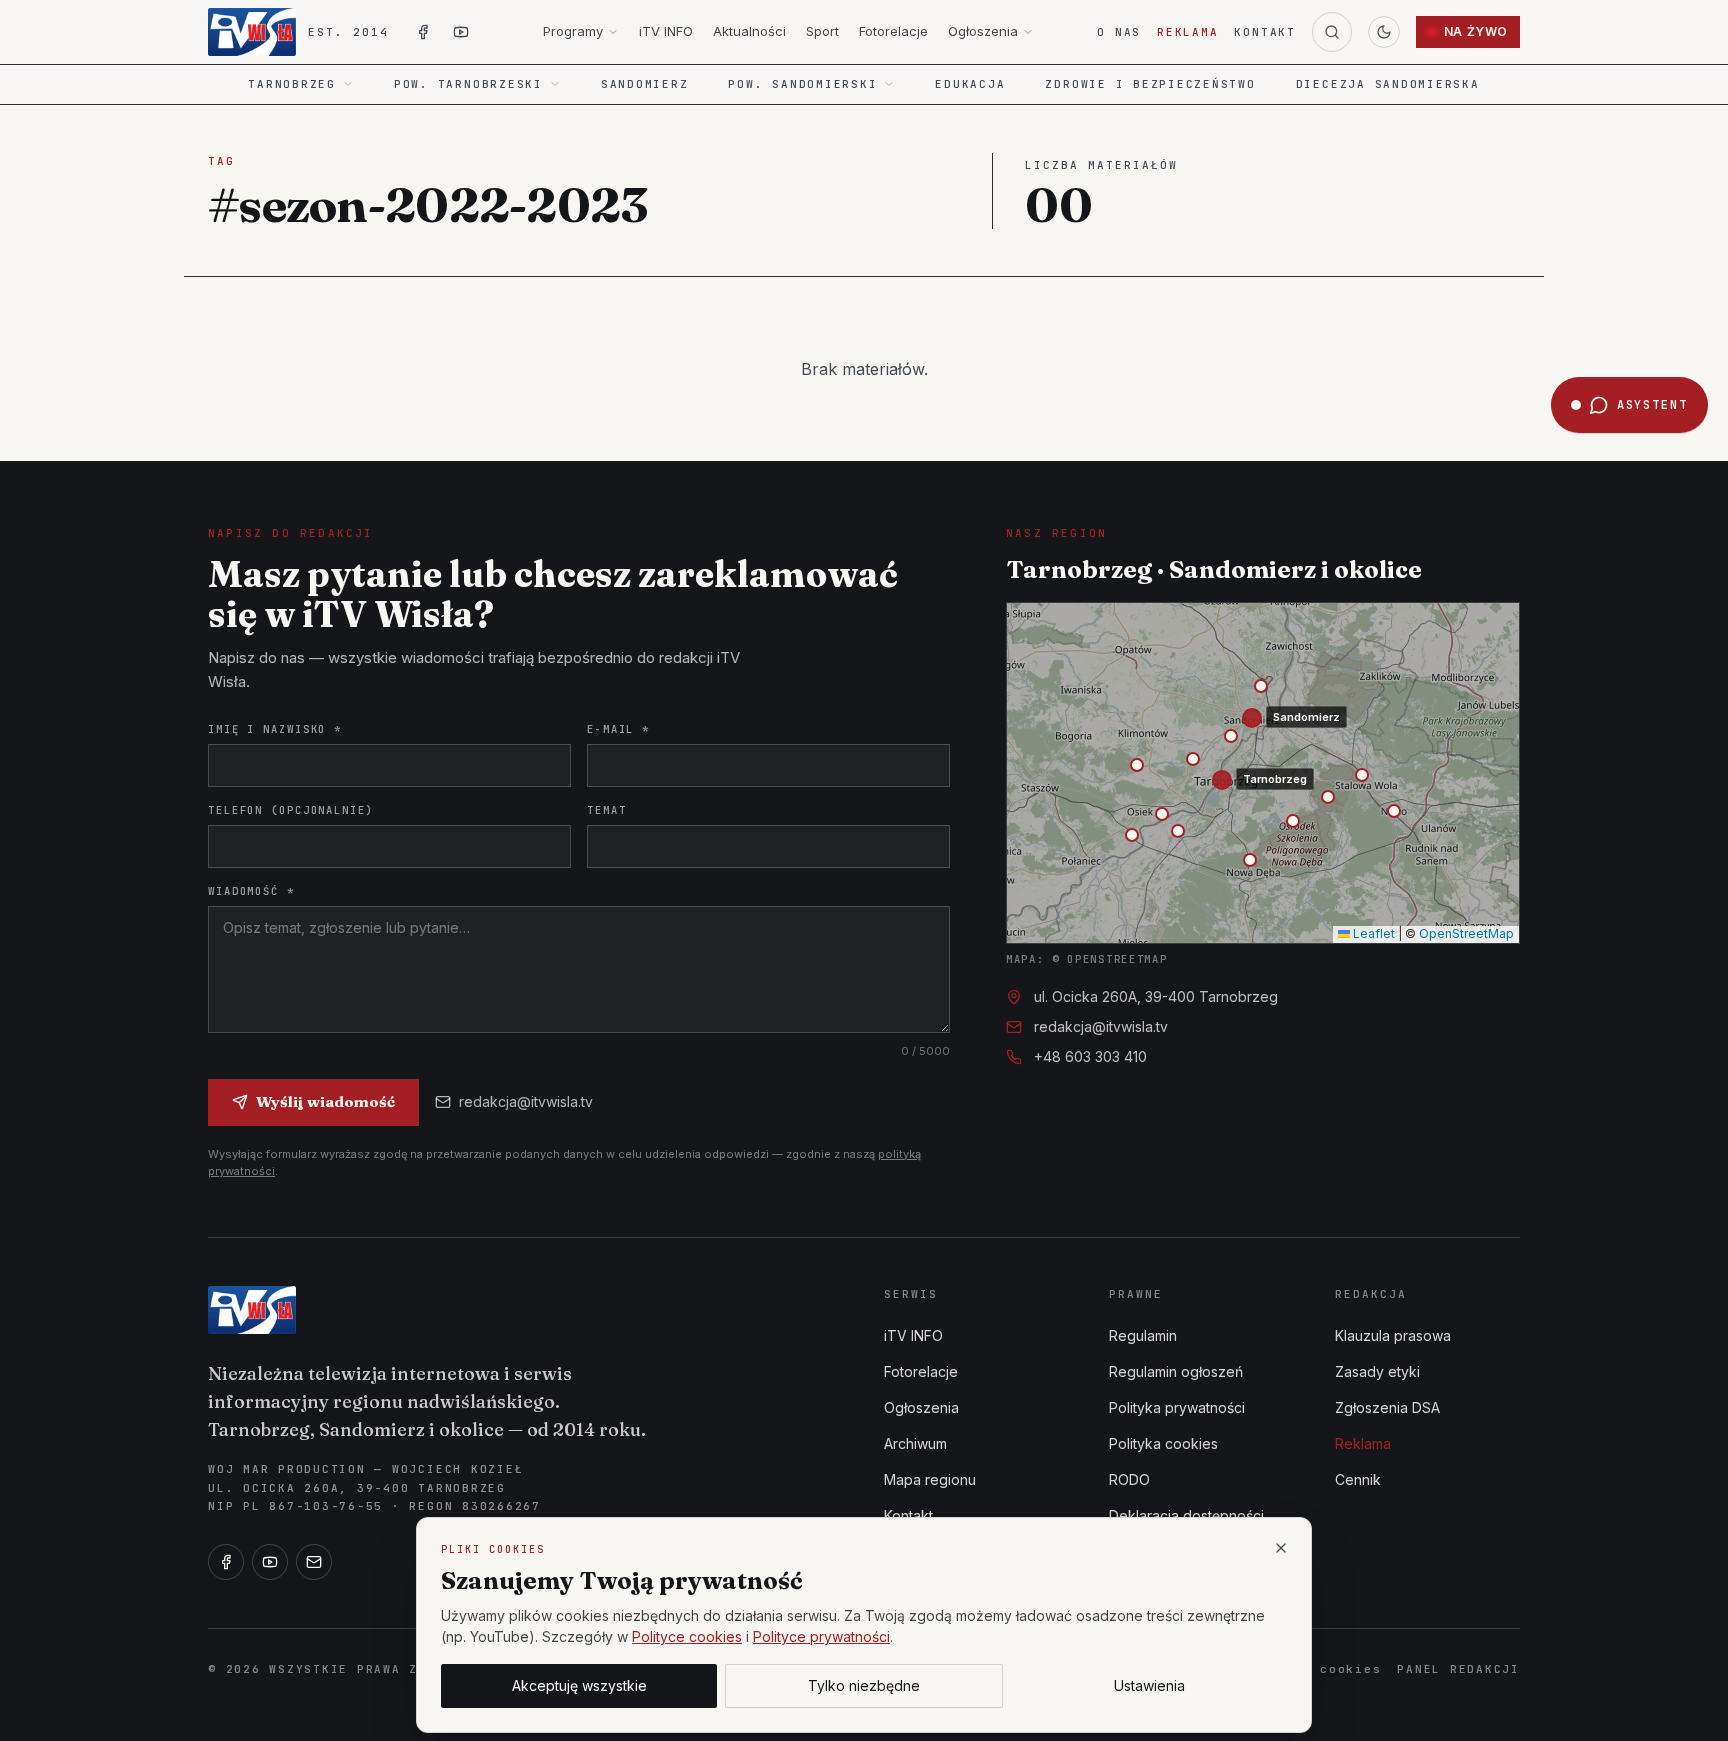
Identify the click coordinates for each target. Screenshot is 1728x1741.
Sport (822, 31)
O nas (1119, 32)
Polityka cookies (1163, 1443)
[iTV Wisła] (252, 1310)
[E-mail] (314, 1562)
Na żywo (1476, 31)
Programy (573, 31)
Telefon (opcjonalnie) (291, 810)
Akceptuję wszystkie (579, 1685)
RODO (1129, 1479)
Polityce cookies (687, 1636)
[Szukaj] (1332, 32)
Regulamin (1143, 1335)
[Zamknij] (1281, 1548)
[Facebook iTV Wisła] (423, 32)
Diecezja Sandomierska (1388, 84)
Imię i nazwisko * (275, 729)
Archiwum (915, 1443)
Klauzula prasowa (1393, 1335)
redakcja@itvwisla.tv (526, 1101)
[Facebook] (226, 1562)
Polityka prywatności (1177, 1407)
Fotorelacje (893, 31)
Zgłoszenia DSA (1387, 1407)
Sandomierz (645, 84)
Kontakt (1264, 32)
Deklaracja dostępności (1186, 1515)
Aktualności (749, 31)
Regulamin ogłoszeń (1176, 1371)
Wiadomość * (251, 891)
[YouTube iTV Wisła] (461, 32)
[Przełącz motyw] (1384, 32)
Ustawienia (1149, 1685)
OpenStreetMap (1466, 933)
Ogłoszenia (983, 31)
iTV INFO (666, 31)
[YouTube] (270, 1562)
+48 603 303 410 (1090, 1056)
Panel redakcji (1458, 1669)
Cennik (1358, 1479)
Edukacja (970, 84)
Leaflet (1372, 933)
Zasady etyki (1377, 1371)
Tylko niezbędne (864, 1685)
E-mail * (618, 729)
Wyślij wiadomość (325, 1101)
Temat (606, 810)
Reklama (1187, 32)
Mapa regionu (930, 1479)
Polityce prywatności (821, 1636)
